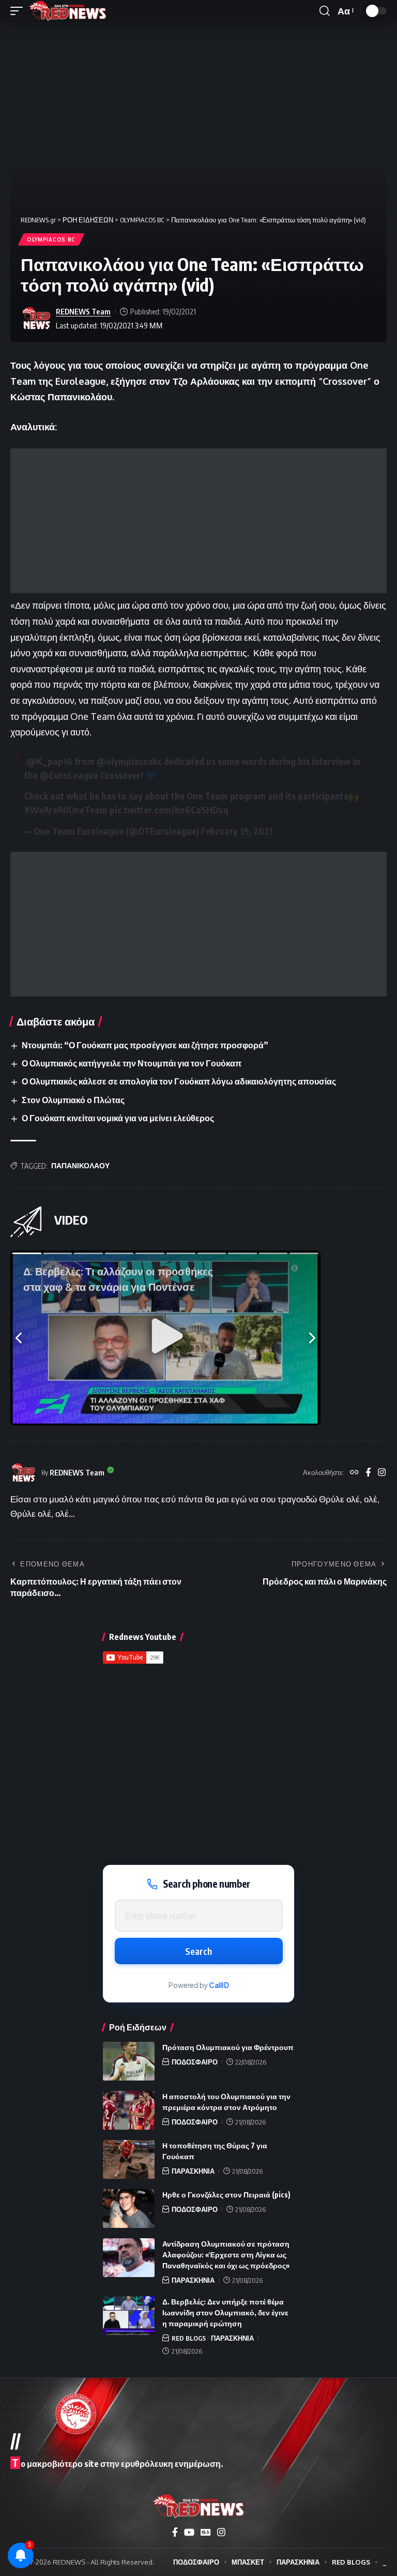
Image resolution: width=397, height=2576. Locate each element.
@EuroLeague (69, 775)
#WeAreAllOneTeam (66, 810)
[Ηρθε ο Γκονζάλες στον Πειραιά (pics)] (129, 2209)
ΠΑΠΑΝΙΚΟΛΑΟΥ (80, 1165)
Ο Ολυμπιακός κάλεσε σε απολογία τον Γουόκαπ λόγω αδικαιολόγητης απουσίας (179, 1081)
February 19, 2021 (237, 831)
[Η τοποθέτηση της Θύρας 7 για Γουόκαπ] (129, 2159)
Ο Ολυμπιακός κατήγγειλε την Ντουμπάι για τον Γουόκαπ (132, 1063)
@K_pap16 (50, 761)
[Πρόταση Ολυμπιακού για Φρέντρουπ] (129, 2061)
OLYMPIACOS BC (51, 239)
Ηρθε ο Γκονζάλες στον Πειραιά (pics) (226, 2195)
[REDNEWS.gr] (68, 11)
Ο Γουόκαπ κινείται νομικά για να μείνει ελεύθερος (118, 1118)
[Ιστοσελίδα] (354, 1473)
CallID (219, 1985)
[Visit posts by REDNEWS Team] (36, 319)
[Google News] (206, 2532)
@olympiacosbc (129, 761)
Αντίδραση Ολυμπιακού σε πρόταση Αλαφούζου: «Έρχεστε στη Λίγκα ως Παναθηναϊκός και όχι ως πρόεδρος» (226, 2255)
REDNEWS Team (83, 311)
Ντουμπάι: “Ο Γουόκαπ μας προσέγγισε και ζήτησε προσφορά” (145, 1045)
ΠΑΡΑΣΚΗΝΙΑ (193, 2171)
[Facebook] (368, 1473)
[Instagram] (382, 1473)
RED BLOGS (189, 2338)
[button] (19, 11)
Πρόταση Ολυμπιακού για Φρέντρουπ (228, 2047)
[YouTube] (189, 2532)
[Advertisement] (198, 521)
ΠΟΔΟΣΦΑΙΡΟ (195, 2062)
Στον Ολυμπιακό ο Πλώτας (73, 1100)
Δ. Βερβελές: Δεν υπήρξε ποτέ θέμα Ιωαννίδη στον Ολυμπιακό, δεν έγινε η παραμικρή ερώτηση (225, 2313)
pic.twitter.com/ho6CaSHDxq (169, 810)
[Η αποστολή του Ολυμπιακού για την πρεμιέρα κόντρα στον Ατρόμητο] (129, 2110)
